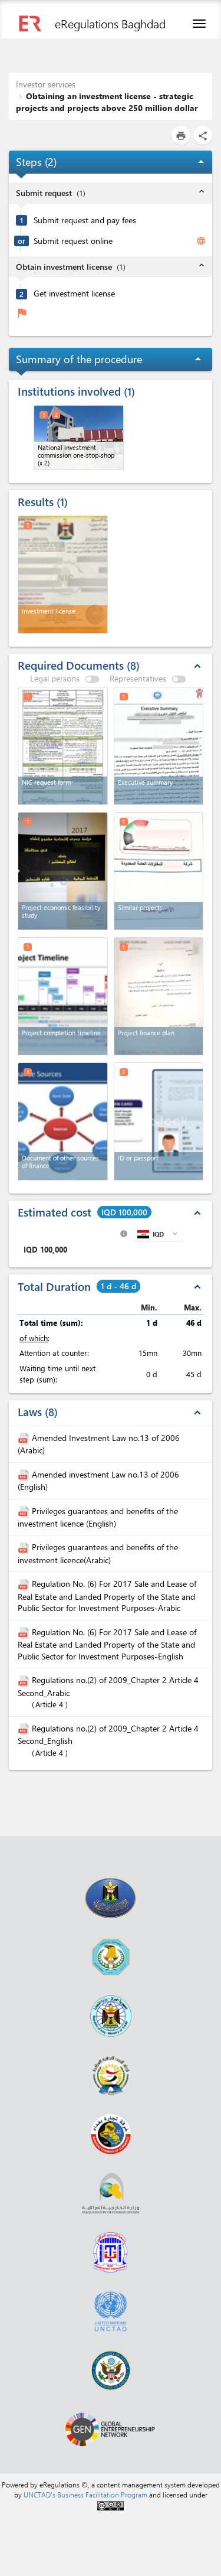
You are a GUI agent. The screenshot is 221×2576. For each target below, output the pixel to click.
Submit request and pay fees (85, 220)
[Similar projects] (159, 871)
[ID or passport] (159, 1121)
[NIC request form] (63, 746)
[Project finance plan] (159, 996)
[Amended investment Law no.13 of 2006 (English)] (25, 1474)
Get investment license (74, 294)
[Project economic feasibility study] (63, 871)
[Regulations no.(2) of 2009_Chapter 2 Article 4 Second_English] (25, 1728)
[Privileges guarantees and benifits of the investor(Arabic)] (25, 1547)
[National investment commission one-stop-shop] (79, 438)
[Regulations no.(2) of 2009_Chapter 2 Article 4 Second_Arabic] (25, 1680)
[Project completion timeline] (63, 996)
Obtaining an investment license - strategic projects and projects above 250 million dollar (107, 102)
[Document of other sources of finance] (63, 1121)
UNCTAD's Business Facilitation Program (85, 2495)
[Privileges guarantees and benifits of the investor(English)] (25, 1511)
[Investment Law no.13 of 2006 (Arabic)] (25, 1438)
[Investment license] (63, 575)
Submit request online (73, 241)
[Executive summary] (159, 746)
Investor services (46, 84)
